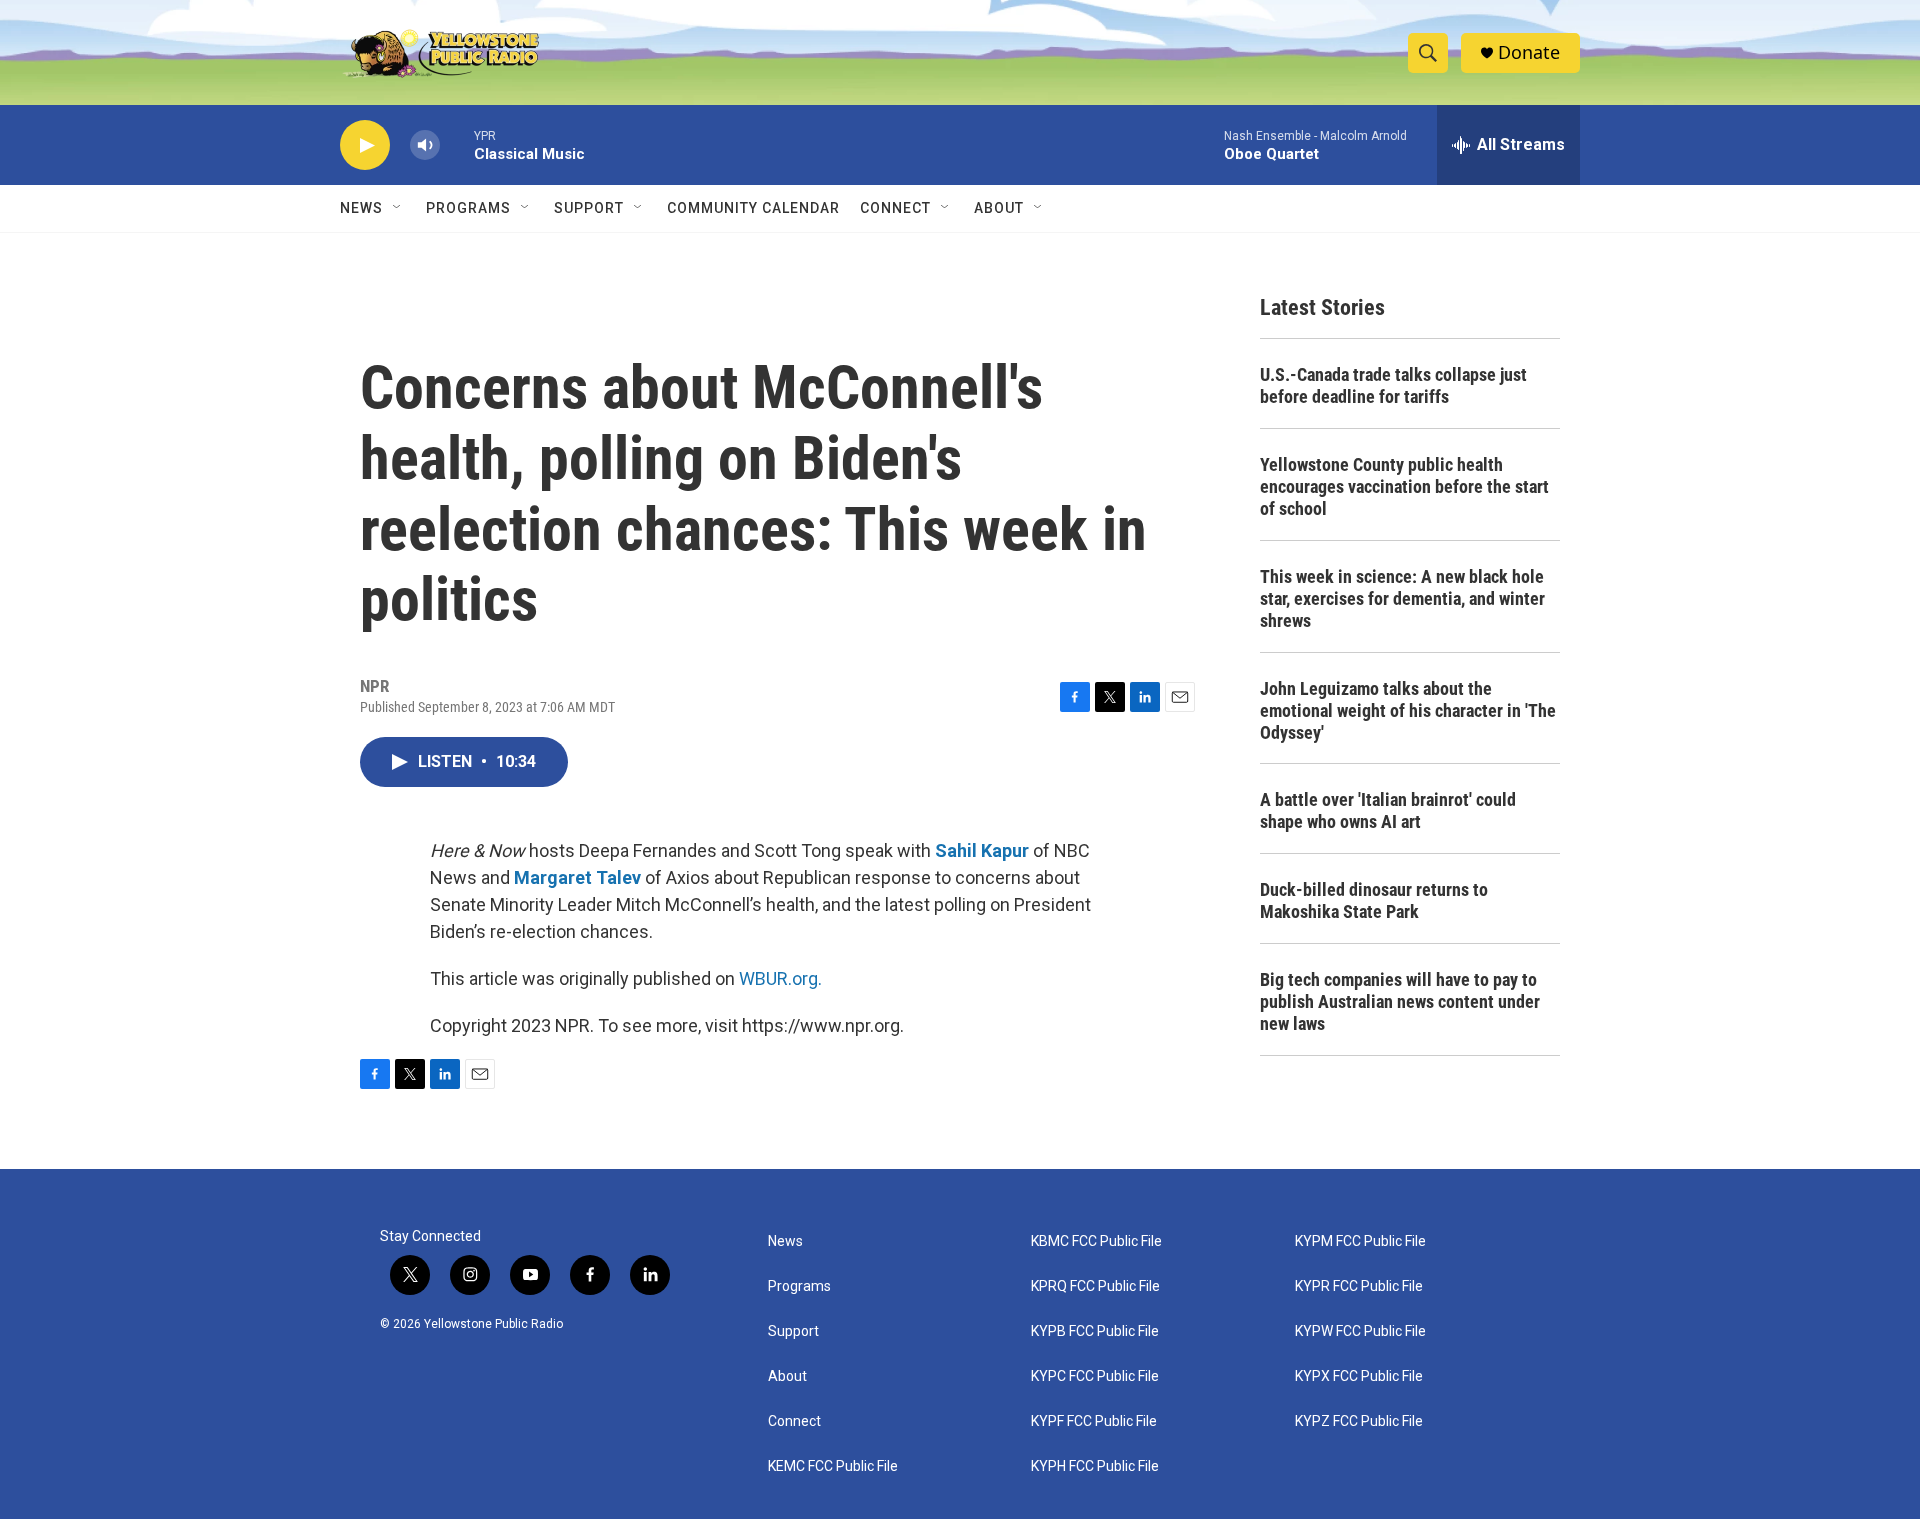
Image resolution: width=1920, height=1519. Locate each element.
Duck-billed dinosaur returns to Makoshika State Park (1374, 900)
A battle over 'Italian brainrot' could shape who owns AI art (1388, 810)
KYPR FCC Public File (1359, 1286)
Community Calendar (753, 208)
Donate (1529, 52)
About (787, 1376)
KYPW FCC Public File (1360, 1331)
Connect (895, 208)
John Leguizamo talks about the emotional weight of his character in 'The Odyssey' (1408, 710)
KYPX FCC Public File (1359, 1376)
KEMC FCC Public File (833, 1466)
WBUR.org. (780, 978)
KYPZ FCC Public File (1359, 1421)
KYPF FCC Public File (1094, 1421)
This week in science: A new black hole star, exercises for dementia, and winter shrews (1402, 598)
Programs (468, 208)
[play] (365, 145)
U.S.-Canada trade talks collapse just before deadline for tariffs (1393, 385)
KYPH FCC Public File (1095, 1466)
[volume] (425, 145)
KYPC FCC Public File (1095, 1376)
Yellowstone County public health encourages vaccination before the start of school (1404, 486)
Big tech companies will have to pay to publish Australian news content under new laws (1400, 1001)
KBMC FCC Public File (1096, 1241)
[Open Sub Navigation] (398, 208)
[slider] (457, 144)
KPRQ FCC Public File (1095, 1286)
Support (589, 208)
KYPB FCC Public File (1095, 1331)
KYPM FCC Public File (1360, 1241)
